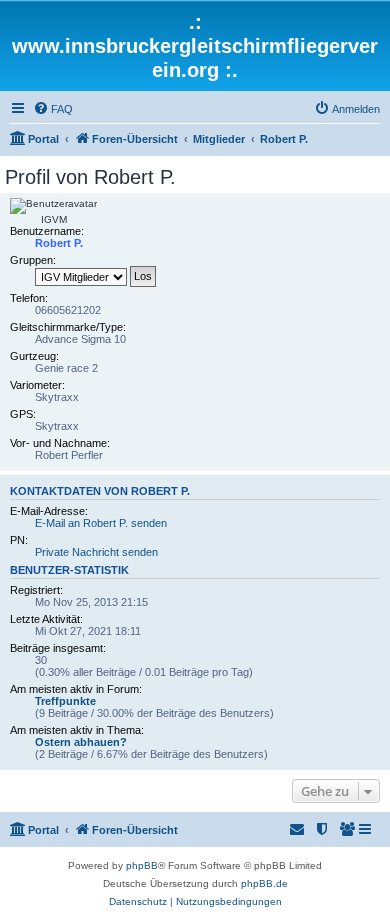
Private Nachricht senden (96, 552)
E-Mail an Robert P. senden (101, 523)
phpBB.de (264, 883)
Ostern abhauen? (81, 742)
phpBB (142, 865)
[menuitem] (53, 109)
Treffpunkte (65, 701)
